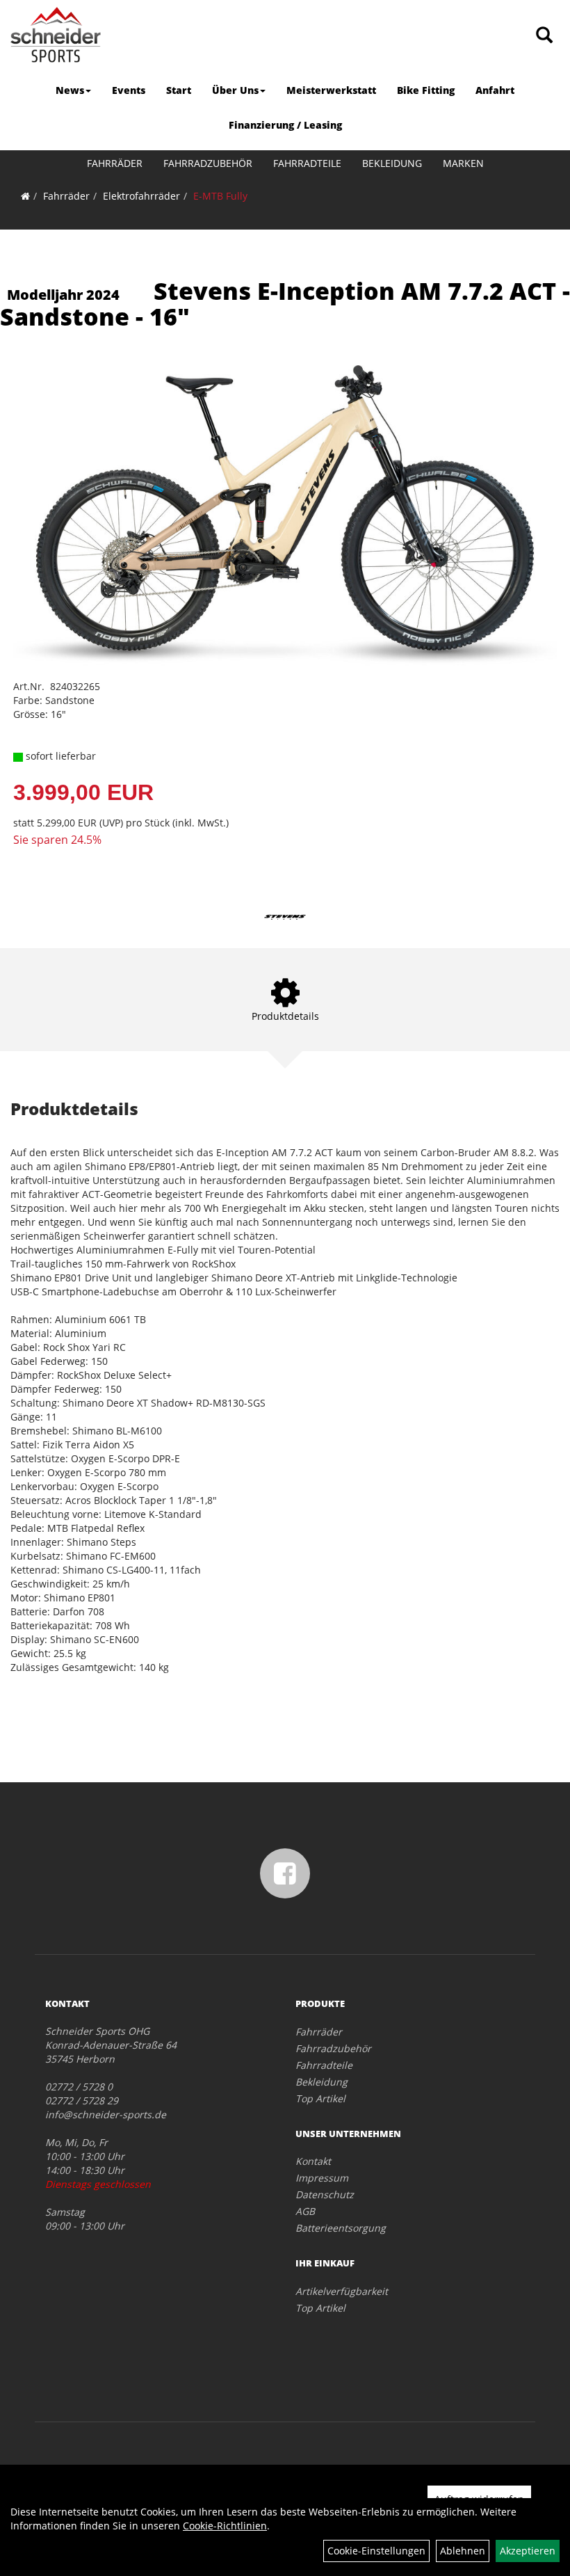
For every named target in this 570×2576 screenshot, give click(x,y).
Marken (463, 163)
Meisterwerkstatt (331, 90)
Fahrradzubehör (208, 163)
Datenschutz (325, 2194)
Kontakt (313, 2161)
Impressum (322, 2178)
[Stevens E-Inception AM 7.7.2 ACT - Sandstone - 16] (285, 515)
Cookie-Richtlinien (225, 2526)
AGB (305, 2211)
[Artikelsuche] (544, 36)
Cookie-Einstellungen (376, 2551)
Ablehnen (463, 2551)
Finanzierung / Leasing (285, 125)
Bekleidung (392, 163)
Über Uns (235, 90)
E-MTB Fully (220, 196)
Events (129, 90)
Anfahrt (495, 90)
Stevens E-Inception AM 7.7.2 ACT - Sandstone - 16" (285, 304)
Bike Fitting (426, 90)
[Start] (25, 196)
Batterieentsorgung (341, 2228)
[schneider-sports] (56, 35)
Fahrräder (115, 163)
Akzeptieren (528, 2551)
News (70, 90)
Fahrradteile (307, 163)
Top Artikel (320, 2098)
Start (179, 90)
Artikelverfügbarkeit (342, 2291)
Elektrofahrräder (141, 196)
